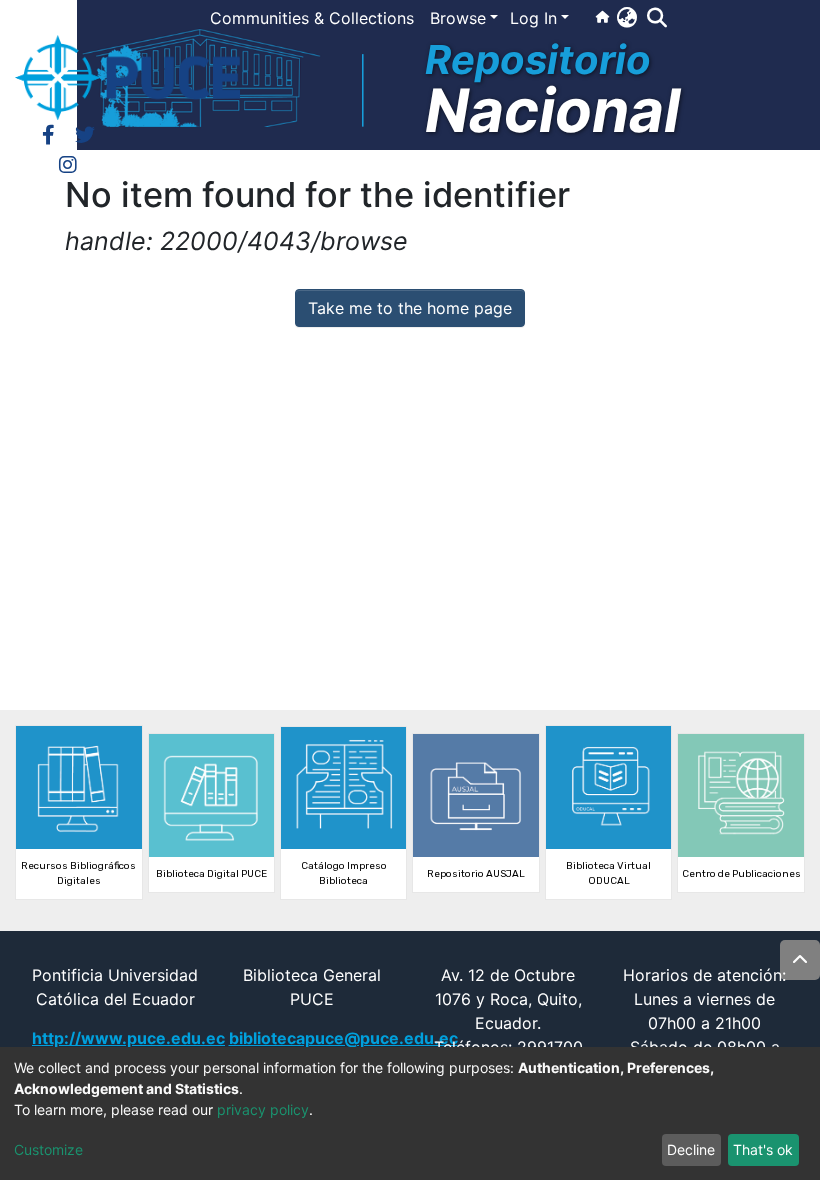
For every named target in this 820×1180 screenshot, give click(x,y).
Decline (691, 1149)
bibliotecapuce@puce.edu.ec (343, 1038)
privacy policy (263, 1109)
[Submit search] (656, 18)
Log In (533, 18)
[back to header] (800, 960)
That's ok (763, 1149)
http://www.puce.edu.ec (128, 1038)
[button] (626, 17)
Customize (48, 1149)
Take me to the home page (410, 308)
